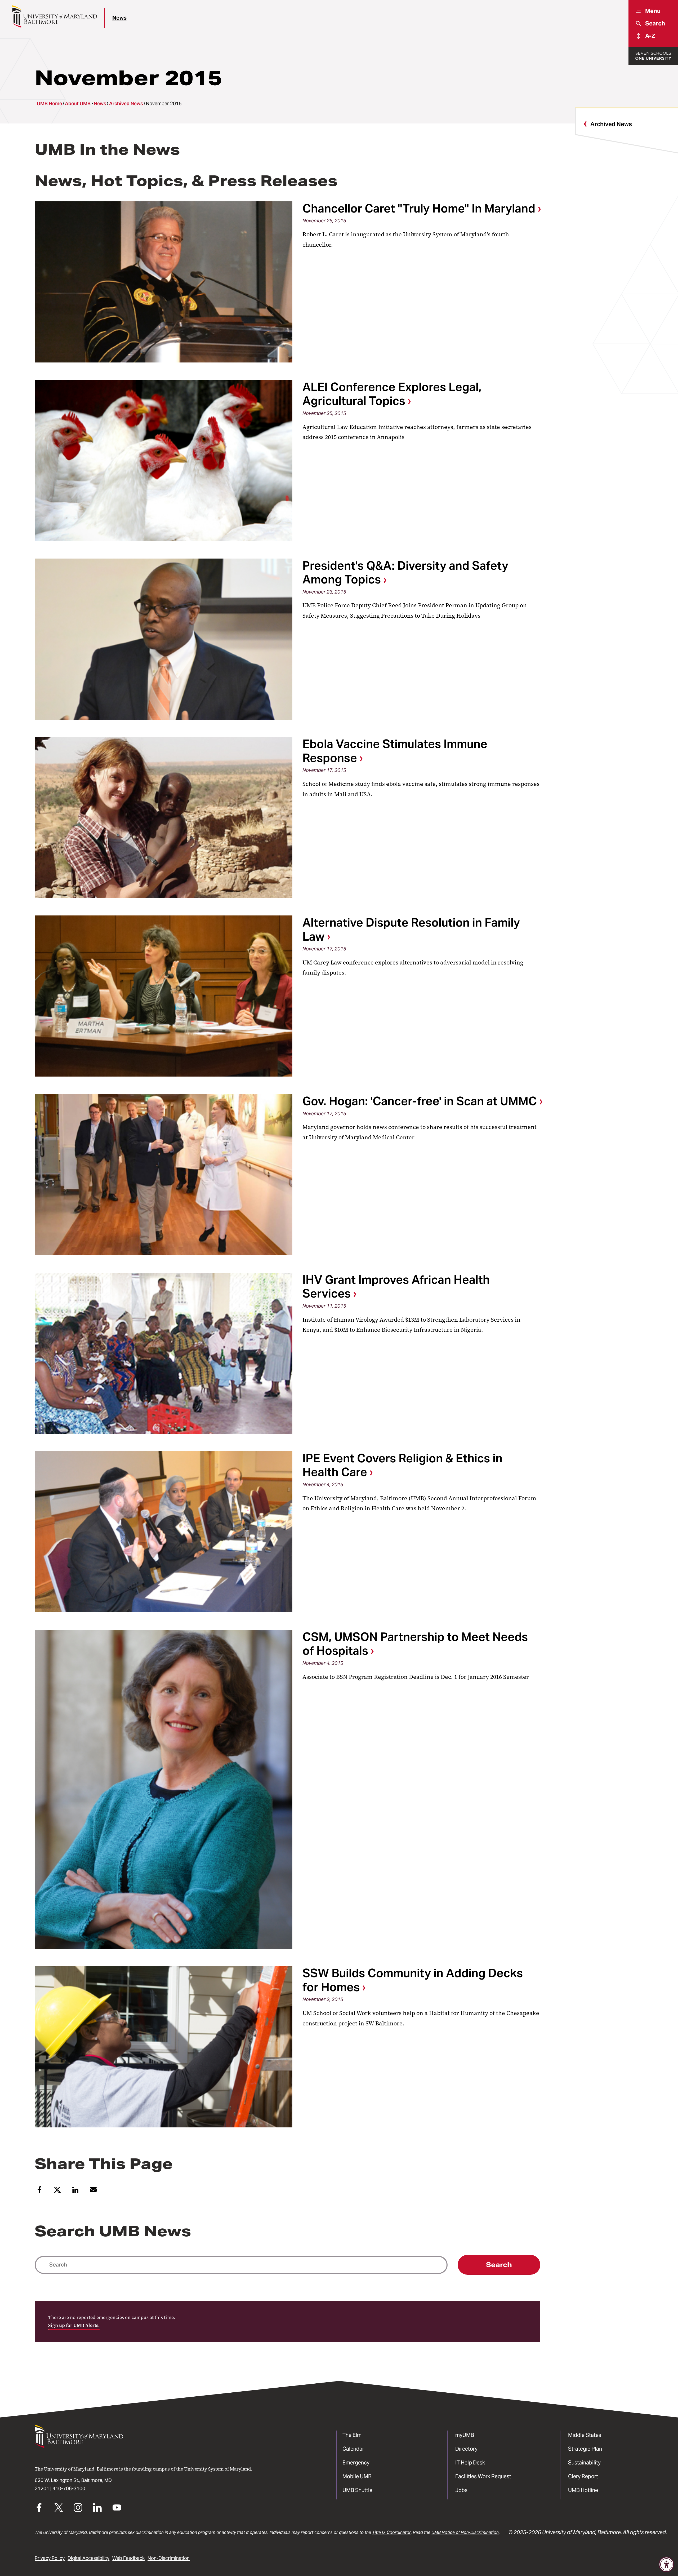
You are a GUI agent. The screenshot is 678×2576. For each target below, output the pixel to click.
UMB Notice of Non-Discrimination (465, 2532)
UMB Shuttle (357, 2490)
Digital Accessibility (88, 2558)
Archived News (126, 104)
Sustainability (584, 2463)
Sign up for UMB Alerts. (74, 2325)
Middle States (585, 2435)
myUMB (465, 2435)
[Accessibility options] (666, 2564)
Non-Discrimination (169, 2558)
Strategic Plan (585, 2449)
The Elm (352, 2435)
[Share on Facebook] (39, 2192)
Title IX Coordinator (391, 2532)
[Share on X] (57, 2192)
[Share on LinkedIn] (75, 2192)
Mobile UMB (357, 2476)
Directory (466, 2449)
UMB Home (49, 104)
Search (499, 2265)
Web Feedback (128, 2558)
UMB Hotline (583, 2490)
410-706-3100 (69, 2489)
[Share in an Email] (93, 2192)
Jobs (461, 2490)
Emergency (356, 2463)
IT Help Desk (470, 2463)
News (119, 18)
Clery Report (583, 2476)
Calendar (353, 2449)
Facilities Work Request (483, 2476)
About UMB (78, 104)
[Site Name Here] (54, 16)
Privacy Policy (50, 2558)
